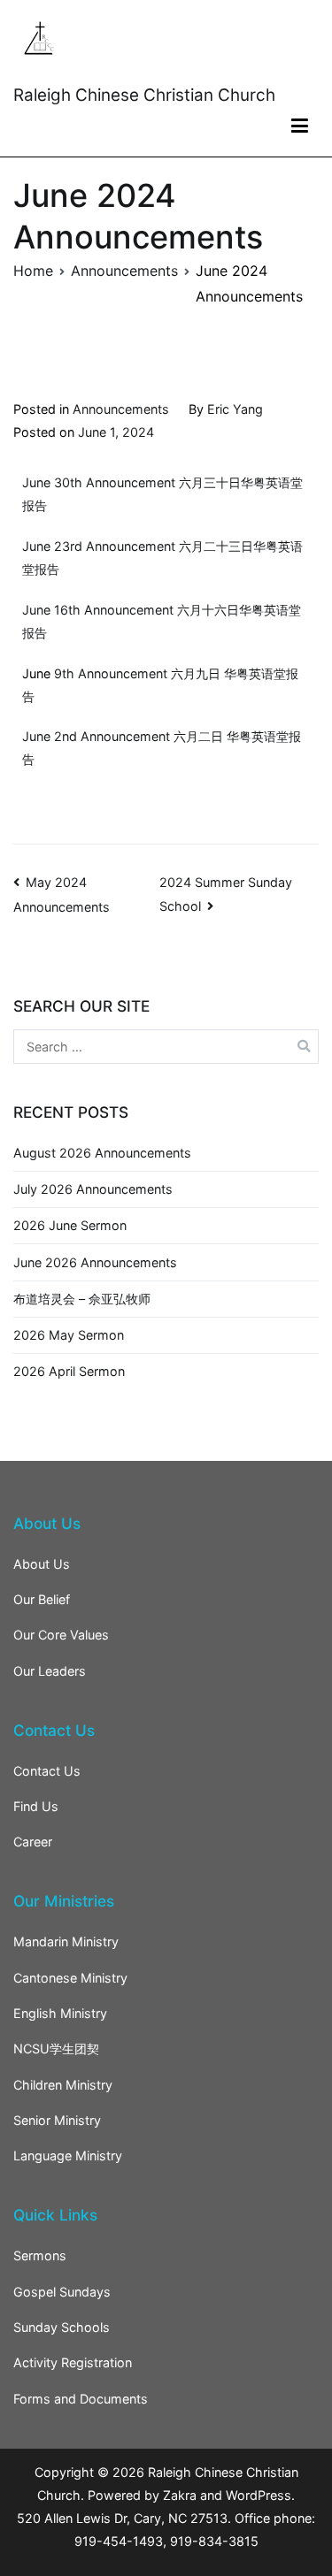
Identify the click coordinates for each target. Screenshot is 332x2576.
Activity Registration (73, 2362)
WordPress (259, 2495)
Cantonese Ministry (70, 1978)
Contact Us (47, 1771)
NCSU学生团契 (56, 2049)
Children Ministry (63, 2085)
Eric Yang (235, 409)
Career (33, 1842)
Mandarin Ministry (66, 1942)
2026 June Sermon (70, 1225)
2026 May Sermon (69, 1335)
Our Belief (42, 1599)
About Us (42, 1564)
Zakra (180, 2495)
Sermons (40, 2255)
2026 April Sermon (69, 1371)
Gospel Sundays (62, 2292)
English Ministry (60, 2013)
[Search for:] (166, 1047)
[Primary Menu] (300, 126)
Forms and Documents (81, 2399)
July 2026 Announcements (93, 1189)
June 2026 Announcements (95, 1262)
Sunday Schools (62, 2327)
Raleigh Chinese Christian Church (144, 95)
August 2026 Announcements (102, 1153)
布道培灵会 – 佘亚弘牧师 (82, 1299)
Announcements (121, 409)
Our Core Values (61, 1635)
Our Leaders (50, 1671)
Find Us (36, 1806)
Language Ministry (68, 2156)
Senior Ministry (57, 2120)
